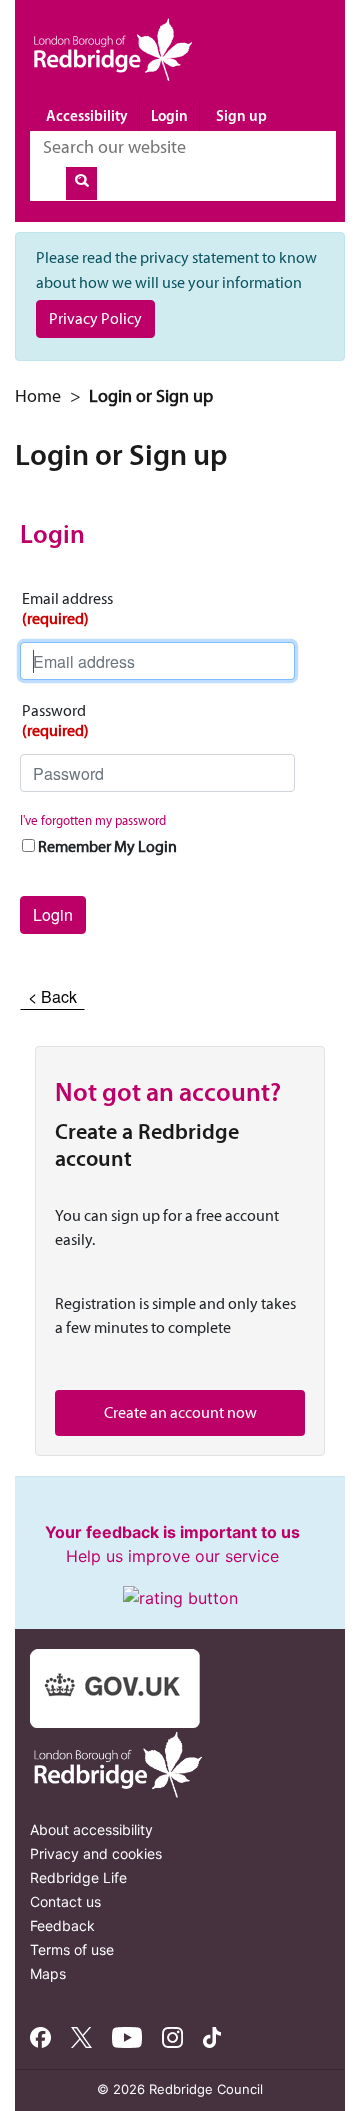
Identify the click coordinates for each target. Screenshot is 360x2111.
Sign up (241, 115)
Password (55, 720)
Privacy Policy (95, 318)
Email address (67, 608)
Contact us (65, 1901)
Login (169, 115)
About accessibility (91, 1829)
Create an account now (180, 1412)
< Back (52, 996)
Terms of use (72, 1949)
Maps (48, 1973)
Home (38, 396)
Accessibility (87, 115)
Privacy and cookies (96, 1853)
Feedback (62, 1925)
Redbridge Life (78, 1877)
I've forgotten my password (93, 820)
